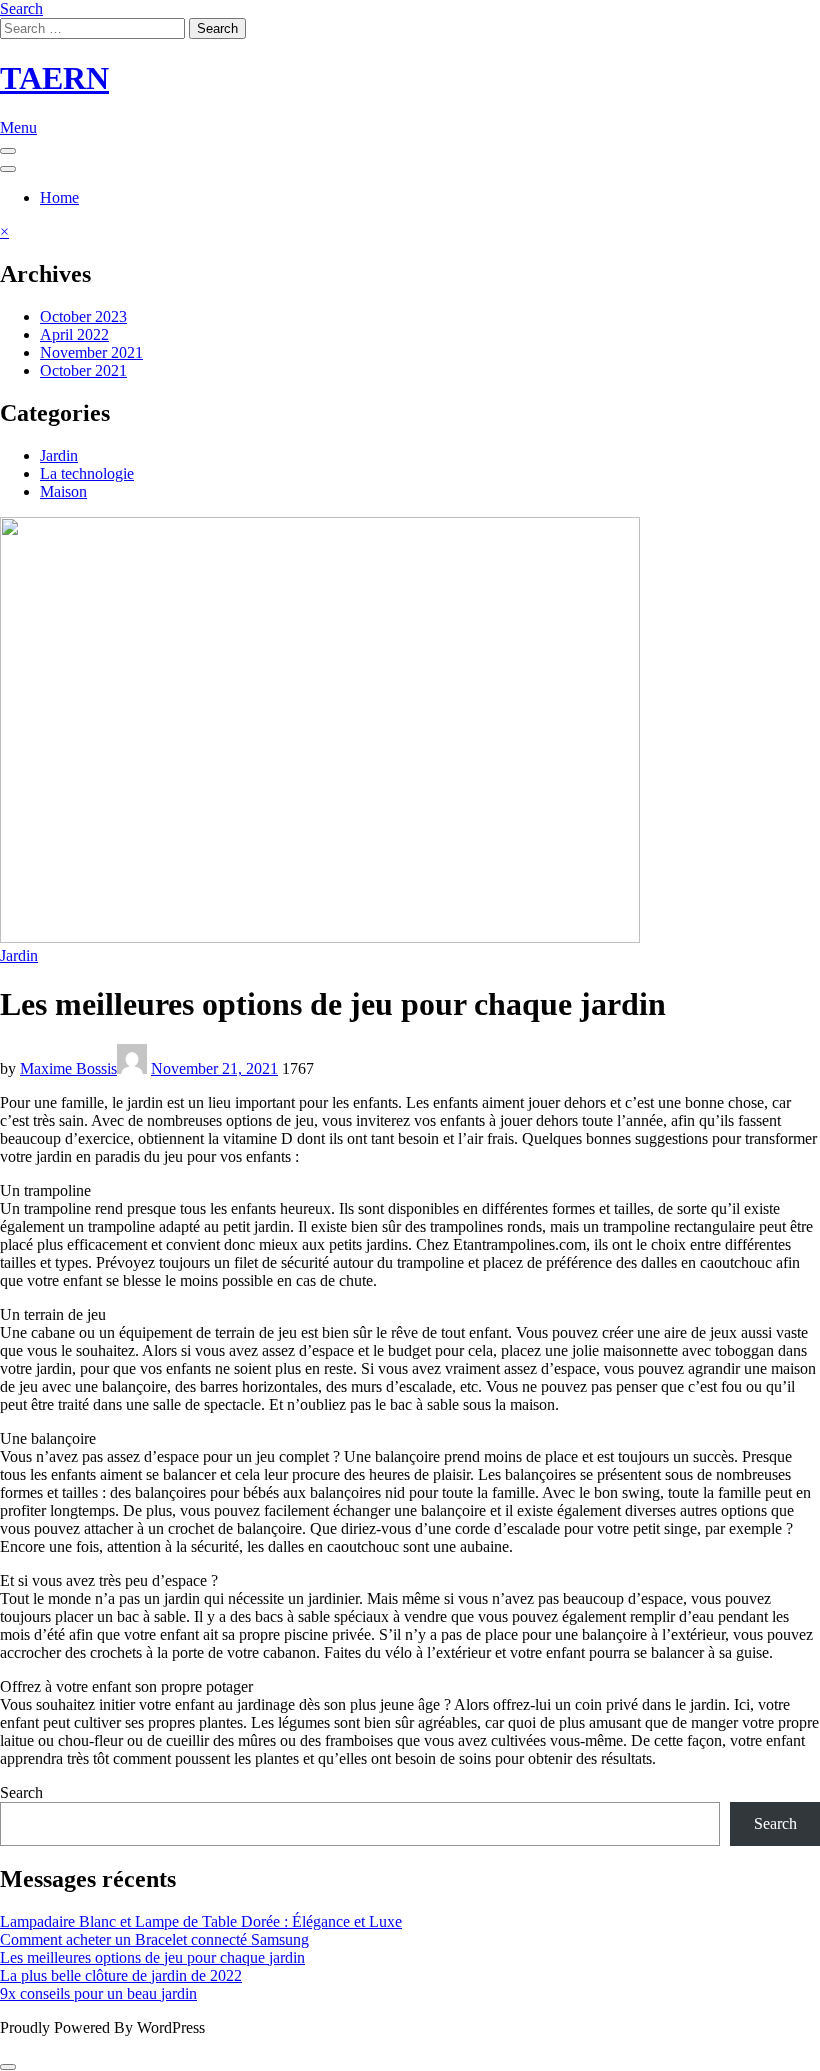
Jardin (59, 455)
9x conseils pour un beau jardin (98, 1993)
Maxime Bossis (68, 1068)
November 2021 (91, 352)
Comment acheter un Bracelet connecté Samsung (154, 1939)
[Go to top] (8, 2067)
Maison (63, 491)
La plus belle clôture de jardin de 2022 (121, 1975)
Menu (18, 127)
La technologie (87, 473)
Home (59, 197)
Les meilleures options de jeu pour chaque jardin (152, 1957)
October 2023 (83, 316)
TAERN (54, 78)
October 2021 (83, 370)
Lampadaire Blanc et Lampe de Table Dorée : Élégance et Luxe (201, 1921)
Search (21, 8)
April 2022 (74, 334)
